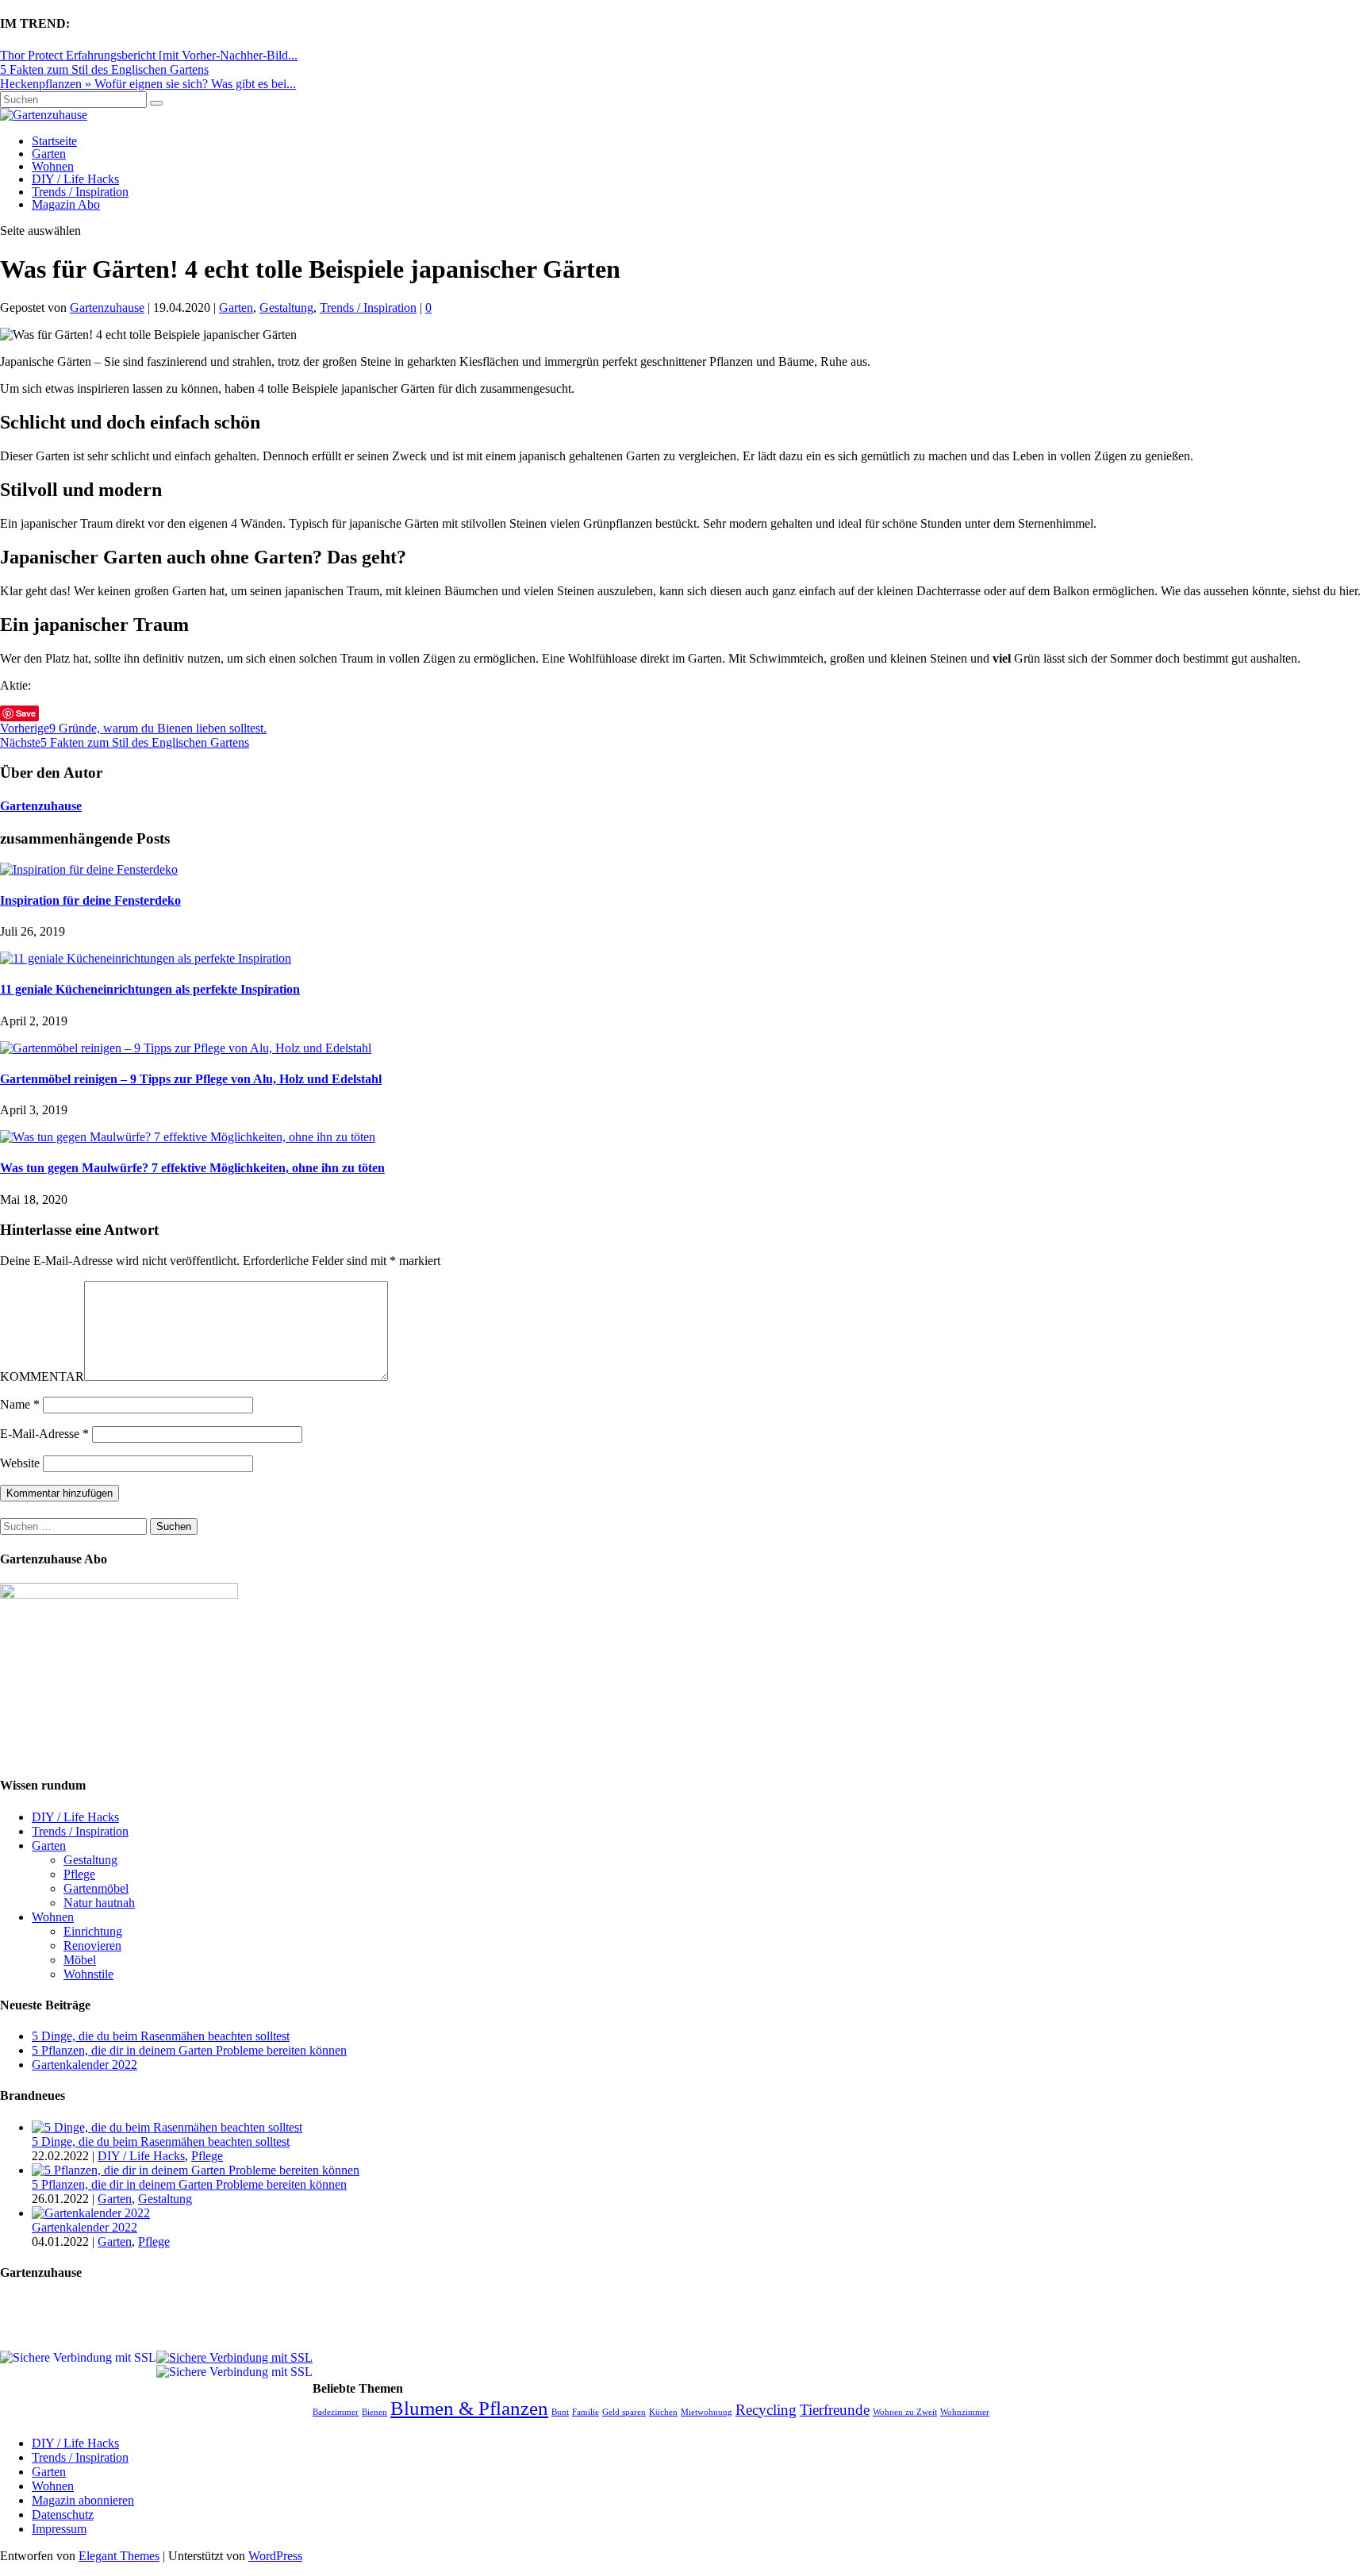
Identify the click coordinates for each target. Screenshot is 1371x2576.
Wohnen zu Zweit (905, 2412)
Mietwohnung (707, 2412)
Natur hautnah (99, 1903)
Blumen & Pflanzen (469, 2408)
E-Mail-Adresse (44, 1434)
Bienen (374, 2412)
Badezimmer (336, 2412)
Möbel (80, 1960)
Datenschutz (63, 2514)
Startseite (54, 141)
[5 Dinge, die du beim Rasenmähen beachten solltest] (167, 2127)
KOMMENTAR (42, 1376)
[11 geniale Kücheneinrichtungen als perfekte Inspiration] (146, 958)
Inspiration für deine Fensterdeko (90, 900)
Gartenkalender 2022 (84, 2065)
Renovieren (92, 1945)
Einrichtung (93, 1931)
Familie (586, 2412)
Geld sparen (624, 2412)
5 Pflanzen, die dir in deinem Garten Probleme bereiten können (189, 2050)
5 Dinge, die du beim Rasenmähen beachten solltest (161, 2036)
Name (20, 1404)
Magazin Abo (66, 204)
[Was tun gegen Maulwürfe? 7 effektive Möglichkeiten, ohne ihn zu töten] (188, 1137)
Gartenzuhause (107, 308)
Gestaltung (286, 308)
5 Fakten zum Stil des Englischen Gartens (104, 69)
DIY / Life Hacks (75, 179)
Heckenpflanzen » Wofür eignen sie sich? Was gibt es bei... (148, 84)
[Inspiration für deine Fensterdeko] (89, 869)
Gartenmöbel (96, 1888)
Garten (49, 154)
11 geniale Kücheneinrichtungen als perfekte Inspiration (150, 989)
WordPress (275, 2556)
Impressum (59, 2529)
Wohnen (53, 166)
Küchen (663, 2412)
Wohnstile (88, 1974)
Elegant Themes (119, 2556)
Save (26, 713)
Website (20, 1463)
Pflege (79, 1874)
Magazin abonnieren (83, 2500)
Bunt (560, 2412)
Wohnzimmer (965, 2412)
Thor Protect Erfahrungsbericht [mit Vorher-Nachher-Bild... (149, 55)
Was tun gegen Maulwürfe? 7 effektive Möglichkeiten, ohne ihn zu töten (192, 1168)
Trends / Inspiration (80, 192)
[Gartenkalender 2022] (91, 2213)
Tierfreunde (835, 2410)
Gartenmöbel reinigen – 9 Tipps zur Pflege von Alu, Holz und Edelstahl (191, 1079)
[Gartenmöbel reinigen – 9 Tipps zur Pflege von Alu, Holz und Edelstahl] (186, 1048)
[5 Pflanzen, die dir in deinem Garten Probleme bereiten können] (196, 2170)
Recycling (766, 2410)
